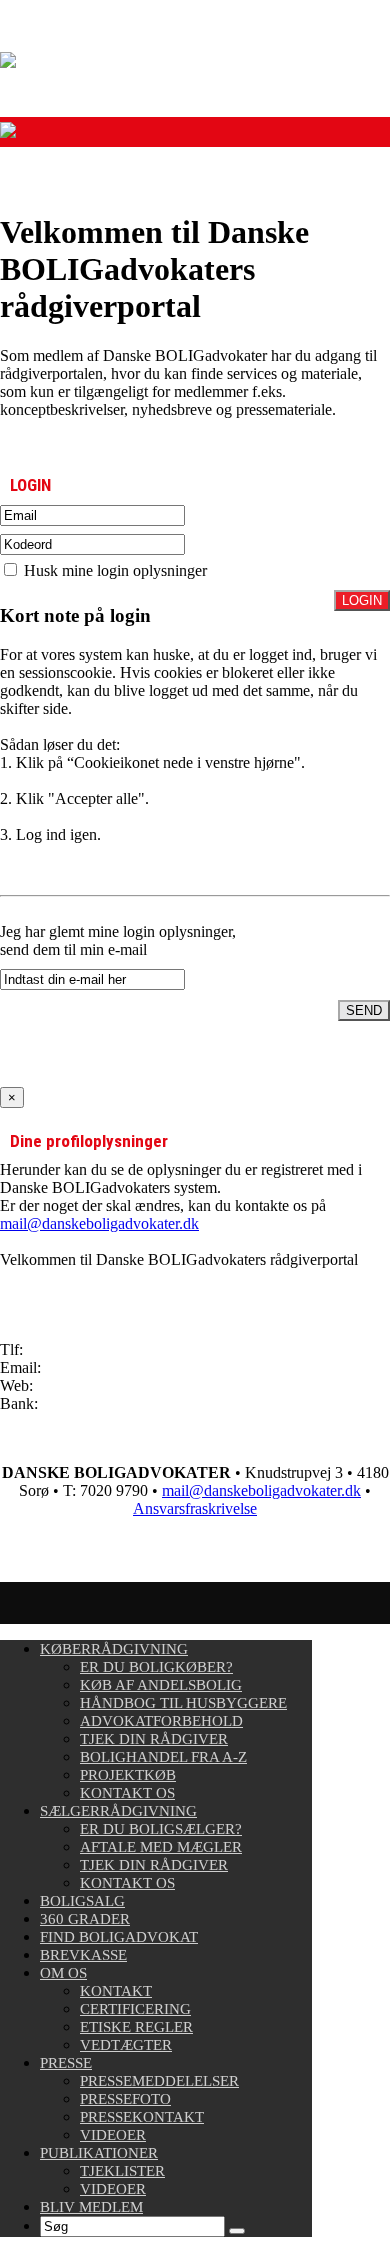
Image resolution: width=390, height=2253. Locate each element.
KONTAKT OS (127, 1793)
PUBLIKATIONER (99, 2153)
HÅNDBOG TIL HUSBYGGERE (183, 1703)
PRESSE (66, 2063)
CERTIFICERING (135, 2009)
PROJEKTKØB (128, 1775)
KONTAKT (116, 1991)
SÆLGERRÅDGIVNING (118, 1811)
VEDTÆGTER (126, 2045)
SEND (364, 1010)
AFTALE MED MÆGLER (161, 1847)
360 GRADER (85, 1919)
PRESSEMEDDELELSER (159, 2081)
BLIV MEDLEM (91, 2207)
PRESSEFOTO (125, 2099)
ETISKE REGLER (136, 2027)
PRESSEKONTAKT (142, 2117)
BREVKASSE (83, 1955)
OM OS (63, 1973)
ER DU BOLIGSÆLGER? (161, 1829)
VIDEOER (113, 2135)
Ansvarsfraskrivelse (195, 1508)
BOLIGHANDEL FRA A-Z (163, 1757)
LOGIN (362, 600)
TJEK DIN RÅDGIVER (154, 1739)
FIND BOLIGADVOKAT (119, 1937)
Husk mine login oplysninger (113, 570)
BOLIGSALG (82, 1901)
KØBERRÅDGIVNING (114, 1649)
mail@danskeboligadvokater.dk (99, 1223)
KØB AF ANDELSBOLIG (161, 1685)
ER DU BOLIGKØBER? (156, 1667)
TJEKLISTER (122, 2171)
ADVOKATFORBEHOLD (161, 1721)
